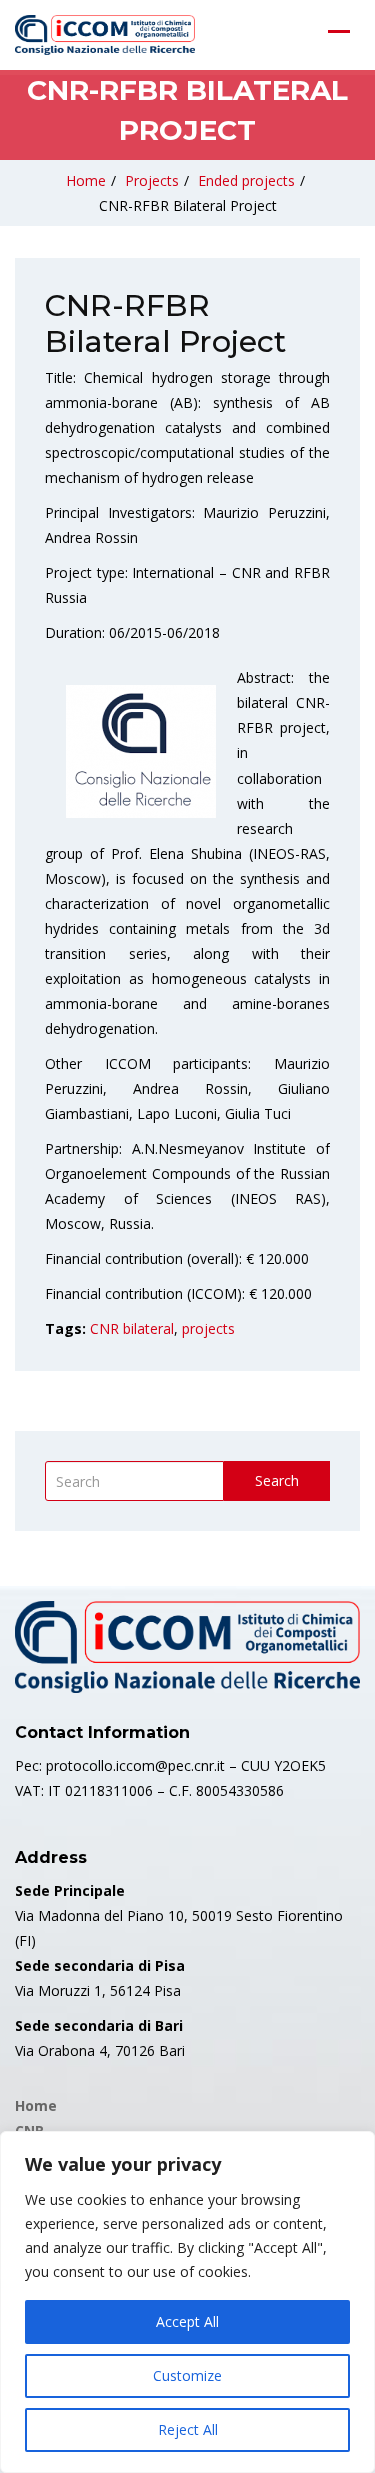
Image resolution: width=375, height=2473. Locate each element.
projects (208, 1328)
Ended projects (246, 180)
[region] (187, 2302)
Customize (187, 2375)
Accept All (187, 2321)
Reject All (188, 2429)
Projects (152, 180)
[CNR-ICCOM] (105, 35)
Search (277, 1480)
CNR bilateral (132, 1328)
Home (86, 180)
